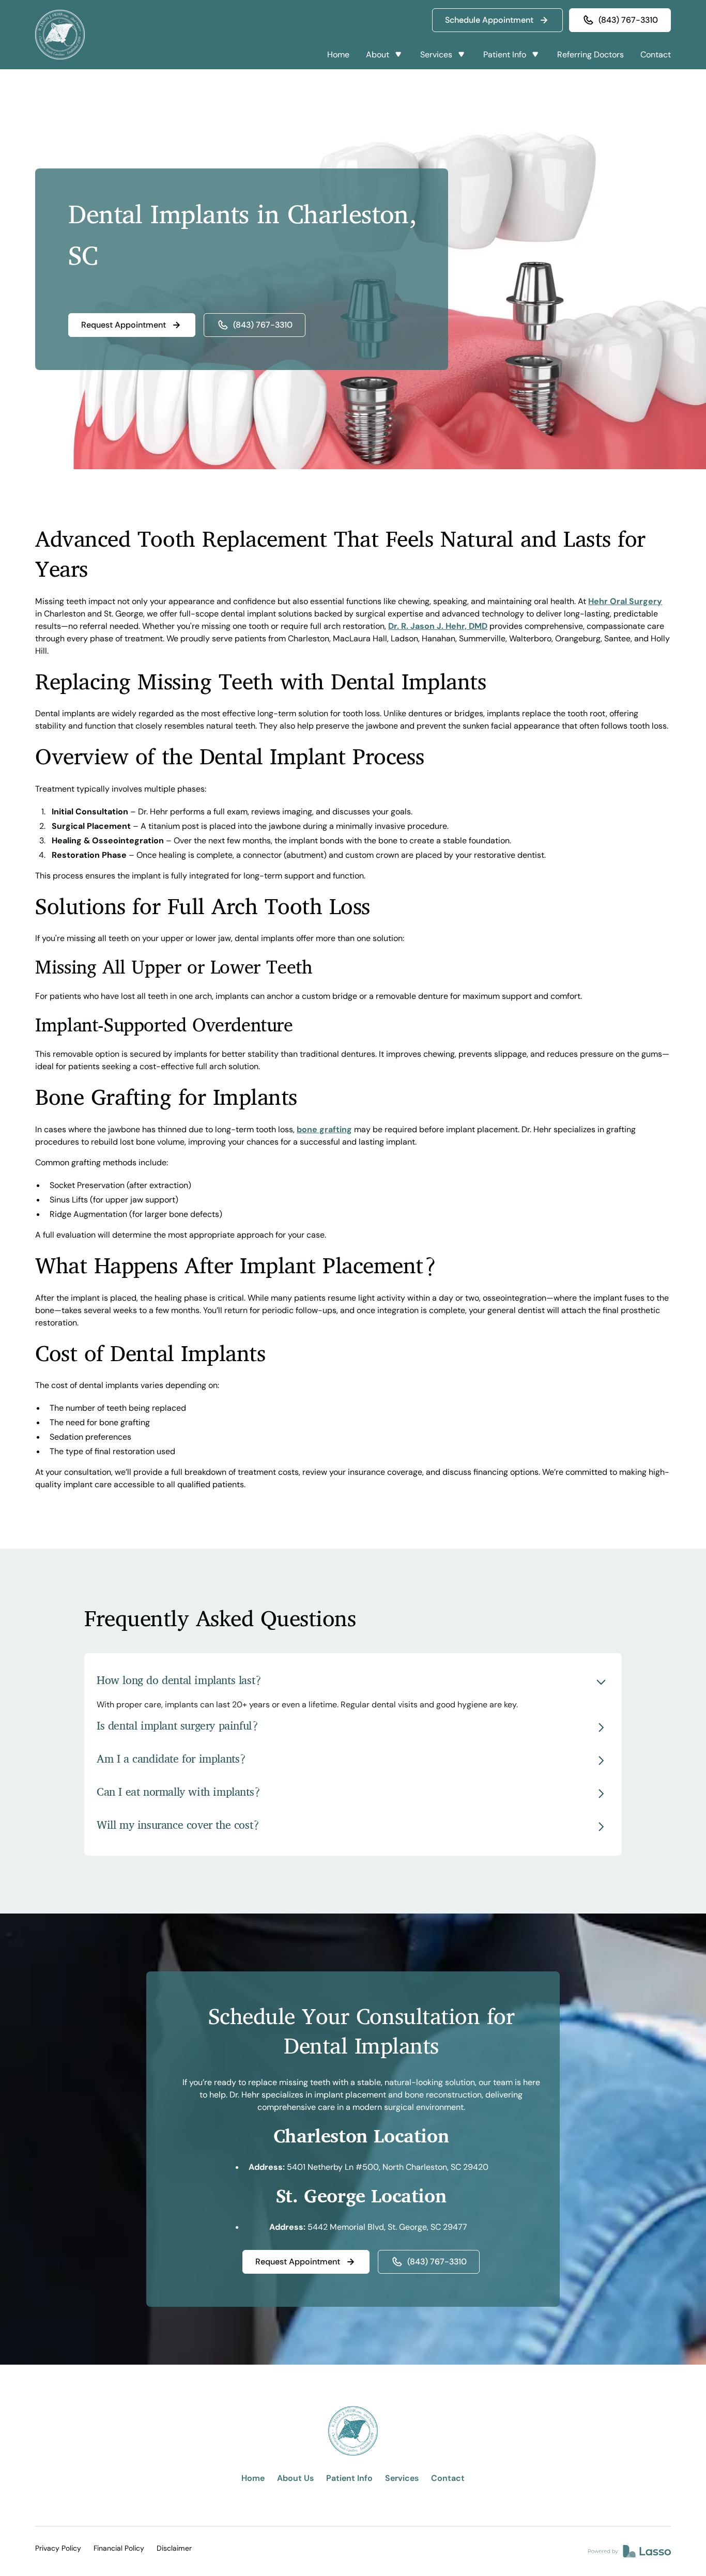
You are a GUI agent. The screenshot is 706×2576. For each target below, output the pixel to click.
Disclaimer (174, 2548)
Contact (656, 55)
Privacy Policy (58, 2548)
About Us (295, 2478)
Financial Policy (119, 2548)
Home (338, 55)
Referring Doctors (590, 55)
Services (402, 2478)
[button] (385, 55)
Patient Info (349, 2478)
